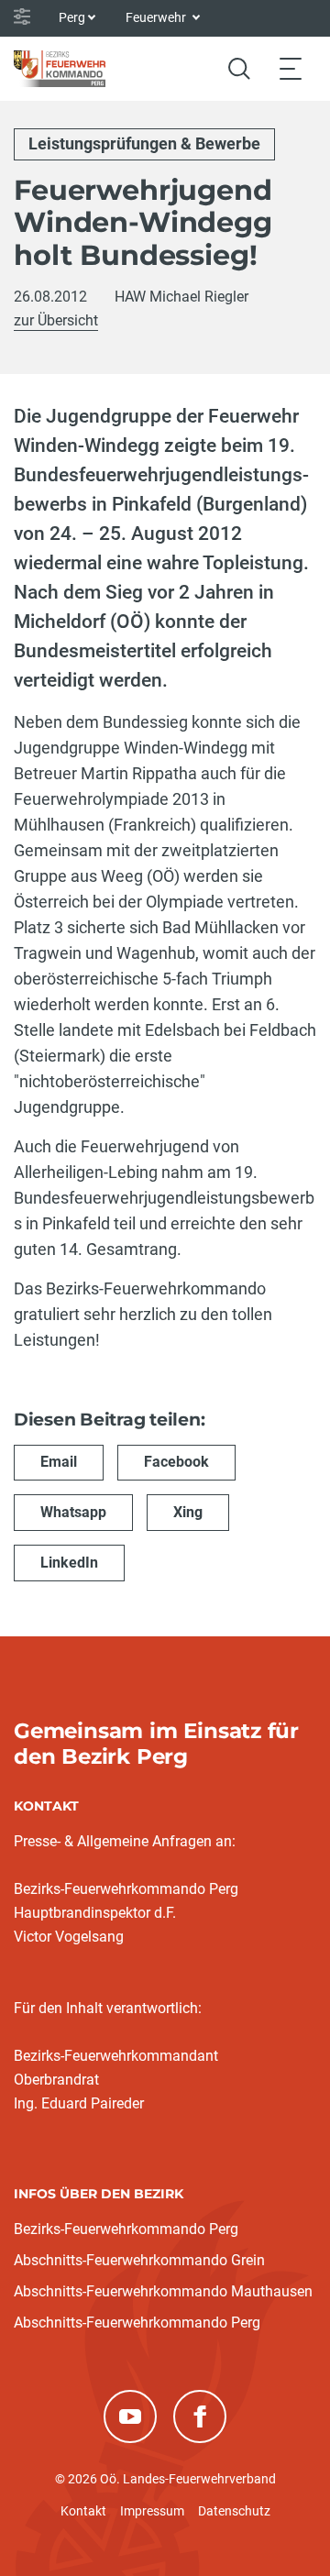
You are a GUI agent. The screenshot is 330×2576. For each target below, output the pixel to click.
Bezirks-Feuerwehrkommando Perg (126, 2229)
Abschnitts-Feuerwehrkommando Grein (139, 2260)
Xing (188, 1512)
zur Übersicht (56, 320)
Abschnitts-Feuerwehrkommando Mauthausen (163, 2291)
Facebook (176, 1462)
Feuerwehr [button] (157, 17)
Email (59, 1462)
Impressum (152, 2511)
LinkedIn (69, 1563)
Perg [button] (72, 17)
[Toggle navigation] (291, 68)
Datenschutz (234, 2511)
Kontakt (83, 2511)
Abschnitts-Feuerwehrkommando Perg (137, 2323)
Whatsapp (73, 1512)
